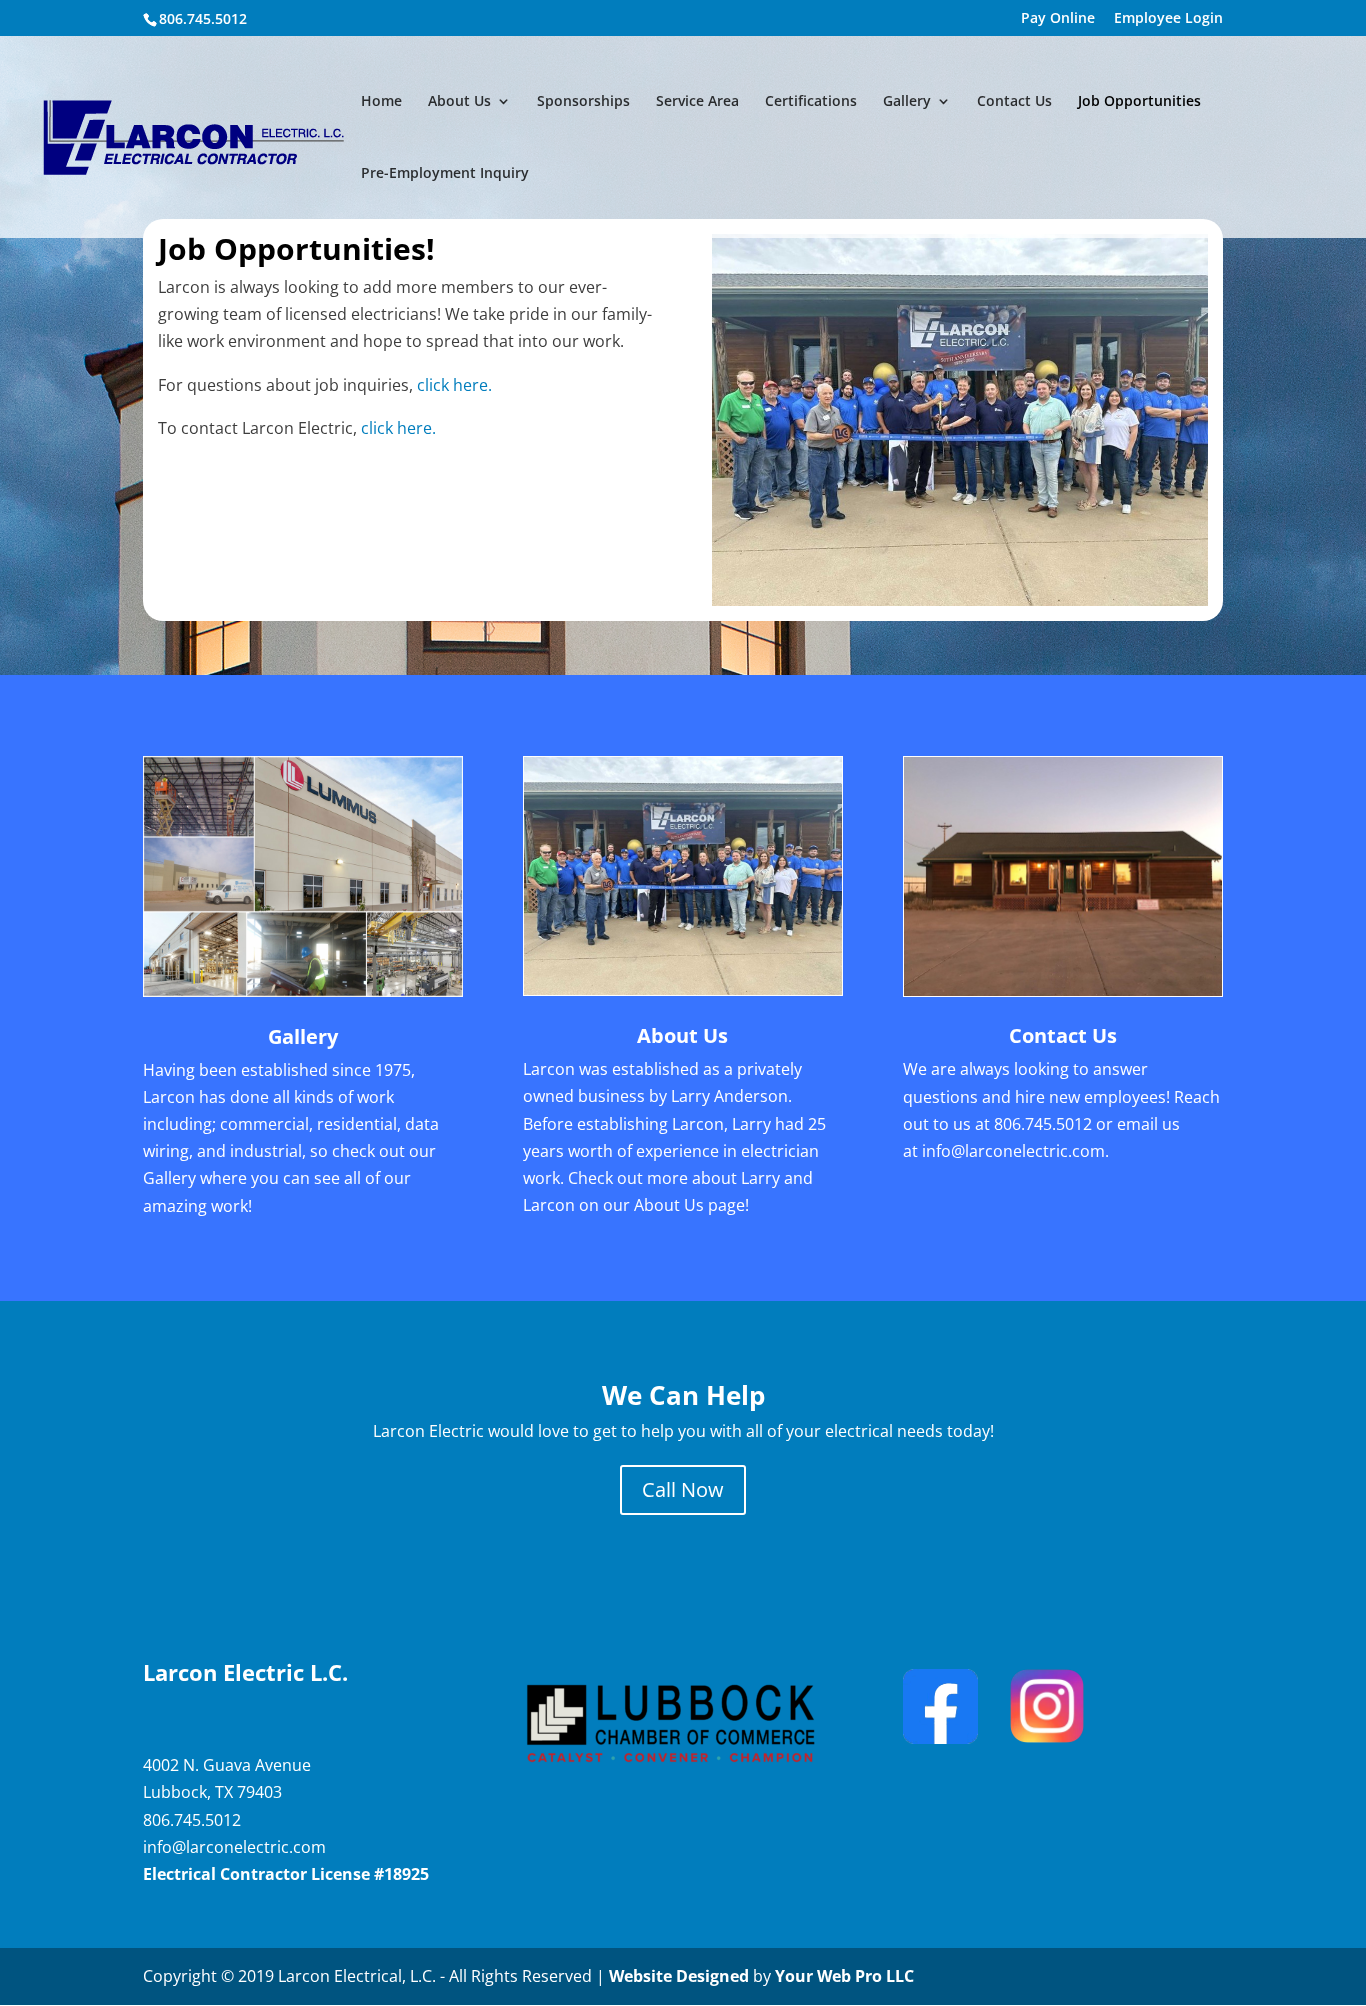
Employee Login (1168, 19)
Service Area (697, 102)
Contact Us (1014, 102)
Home (381, 102)
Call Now (683, 1489)
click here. (454, 385)
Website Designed (679, 1976)
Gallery (907, 102)
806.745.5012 (1043, 1124)
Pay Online (1058, 19)
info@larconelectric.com (1013, 1151)
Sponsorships (583, 102)
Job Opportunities (1139, 102)
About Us (459, 102)
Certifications (811, 102)
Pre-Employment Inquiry (445, 174)
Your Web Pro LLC (844, 1976)
